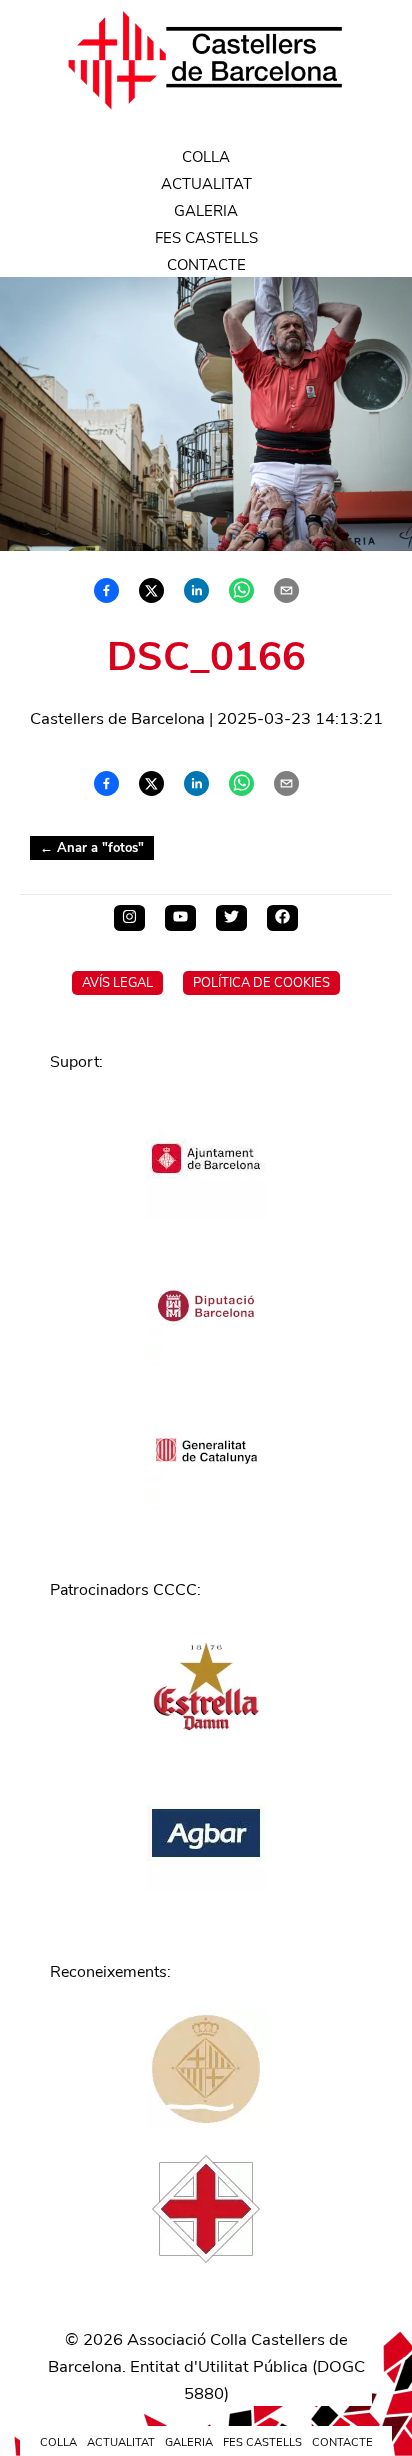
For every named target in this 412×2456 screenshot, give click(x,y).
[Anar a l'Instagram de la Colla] (129, 918)
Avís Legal (117, 983)
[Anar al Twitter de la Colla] (231, 918)
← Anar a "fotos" (92, 848)
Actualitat (206, 184)
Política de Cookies (261, 983)
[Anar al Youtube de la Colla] (180, 918)
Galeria (206, 211)
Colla (206, 157)
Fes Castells (206, 238)
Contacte (206, 265)
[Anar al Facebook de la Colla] (282, 918)
